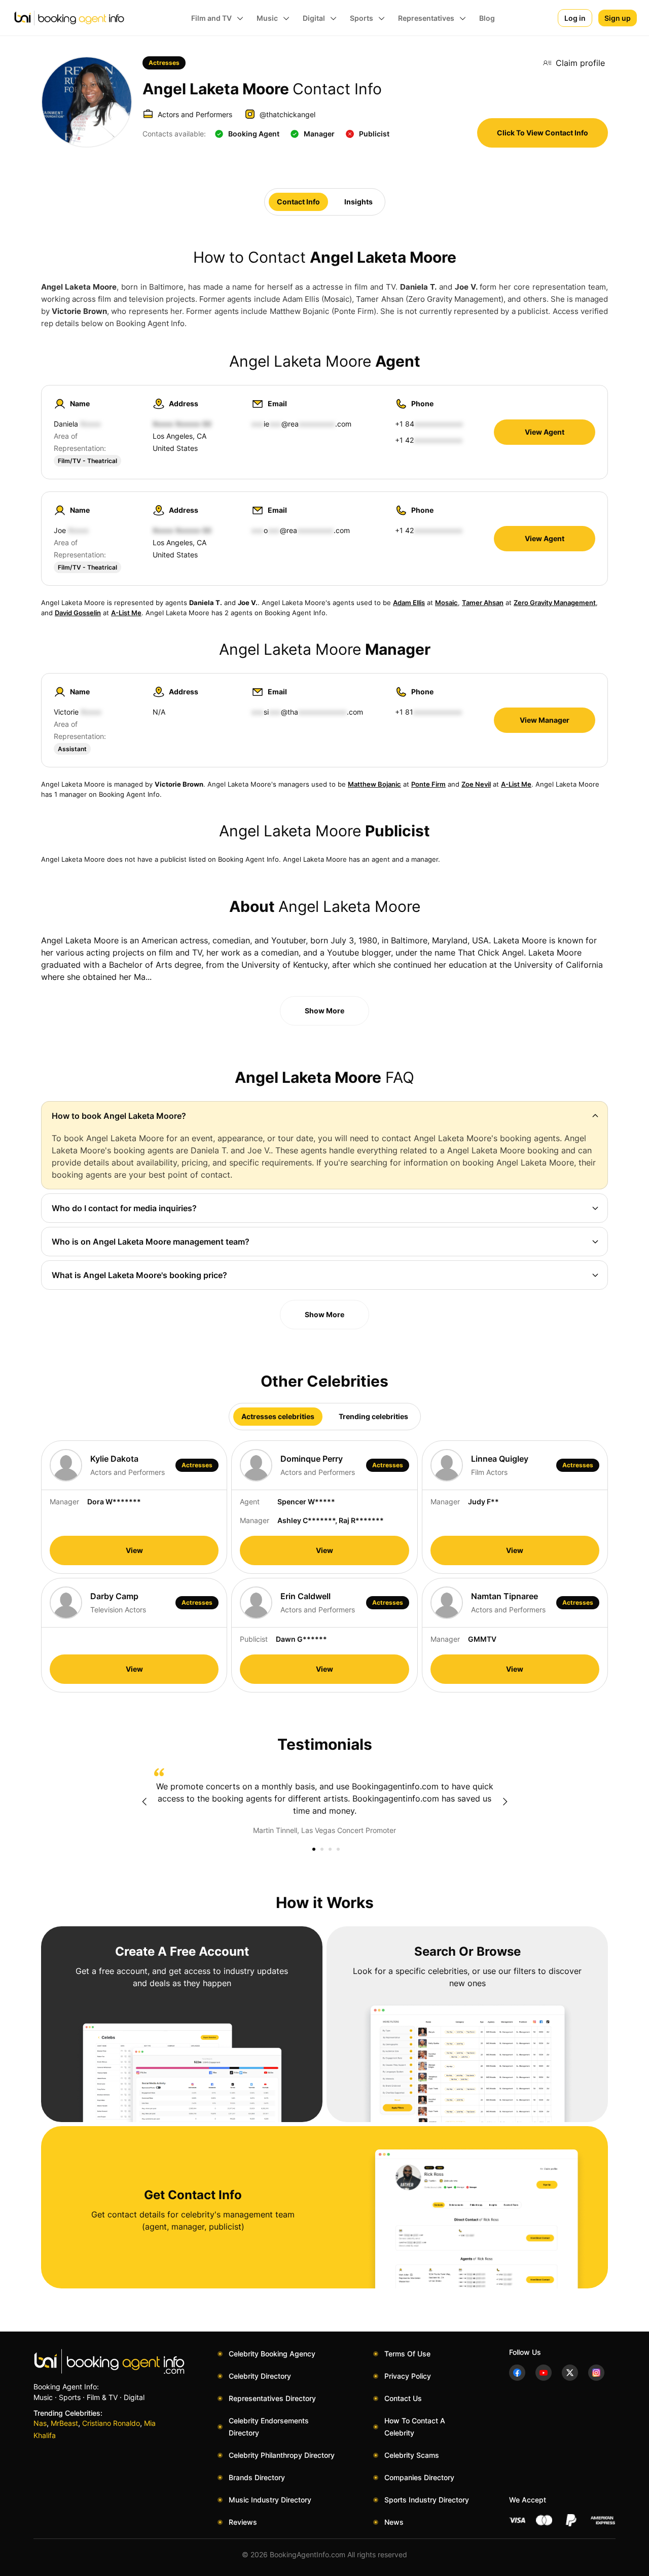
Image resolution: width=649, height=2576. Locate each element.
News (394, 2522)
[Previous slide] (144, 1802)
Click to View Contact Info (543, 133)
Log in (575, 18)
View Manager (545, 720)
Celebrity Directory (260, 2376)
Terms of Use (407, 2354)
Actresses (164, 63)
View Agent (545, 432)
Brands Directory (257, 2477)
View (134, 1550)
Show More (324, 1011)
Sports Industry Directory (427, 2500)
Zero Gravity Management (555, 603)
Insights (358, 202)
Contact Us (403, 2398)
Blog (487, 18)
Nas (40, 2423)
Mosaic (446, 603)
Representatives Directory (272, 2398)
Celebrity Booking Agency (272, 2354)
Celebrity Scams (412, 2455)
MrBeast (64, 2423)
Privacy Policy (408, 2376)
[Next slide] (505, 1802)
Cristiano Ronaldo (111, 2423)
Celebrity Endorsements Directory (269, 2427)
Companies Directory (419, 2477)
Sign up (618, 18)
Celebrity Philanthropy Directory (282, 2455)
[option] (324, 1802)
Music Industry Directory (270, 2500)
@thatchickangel (287, 114)
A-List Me (126, 613)
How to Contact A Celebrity (415, 2427)
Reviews (243, 2522)
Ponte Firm (428, 784)
